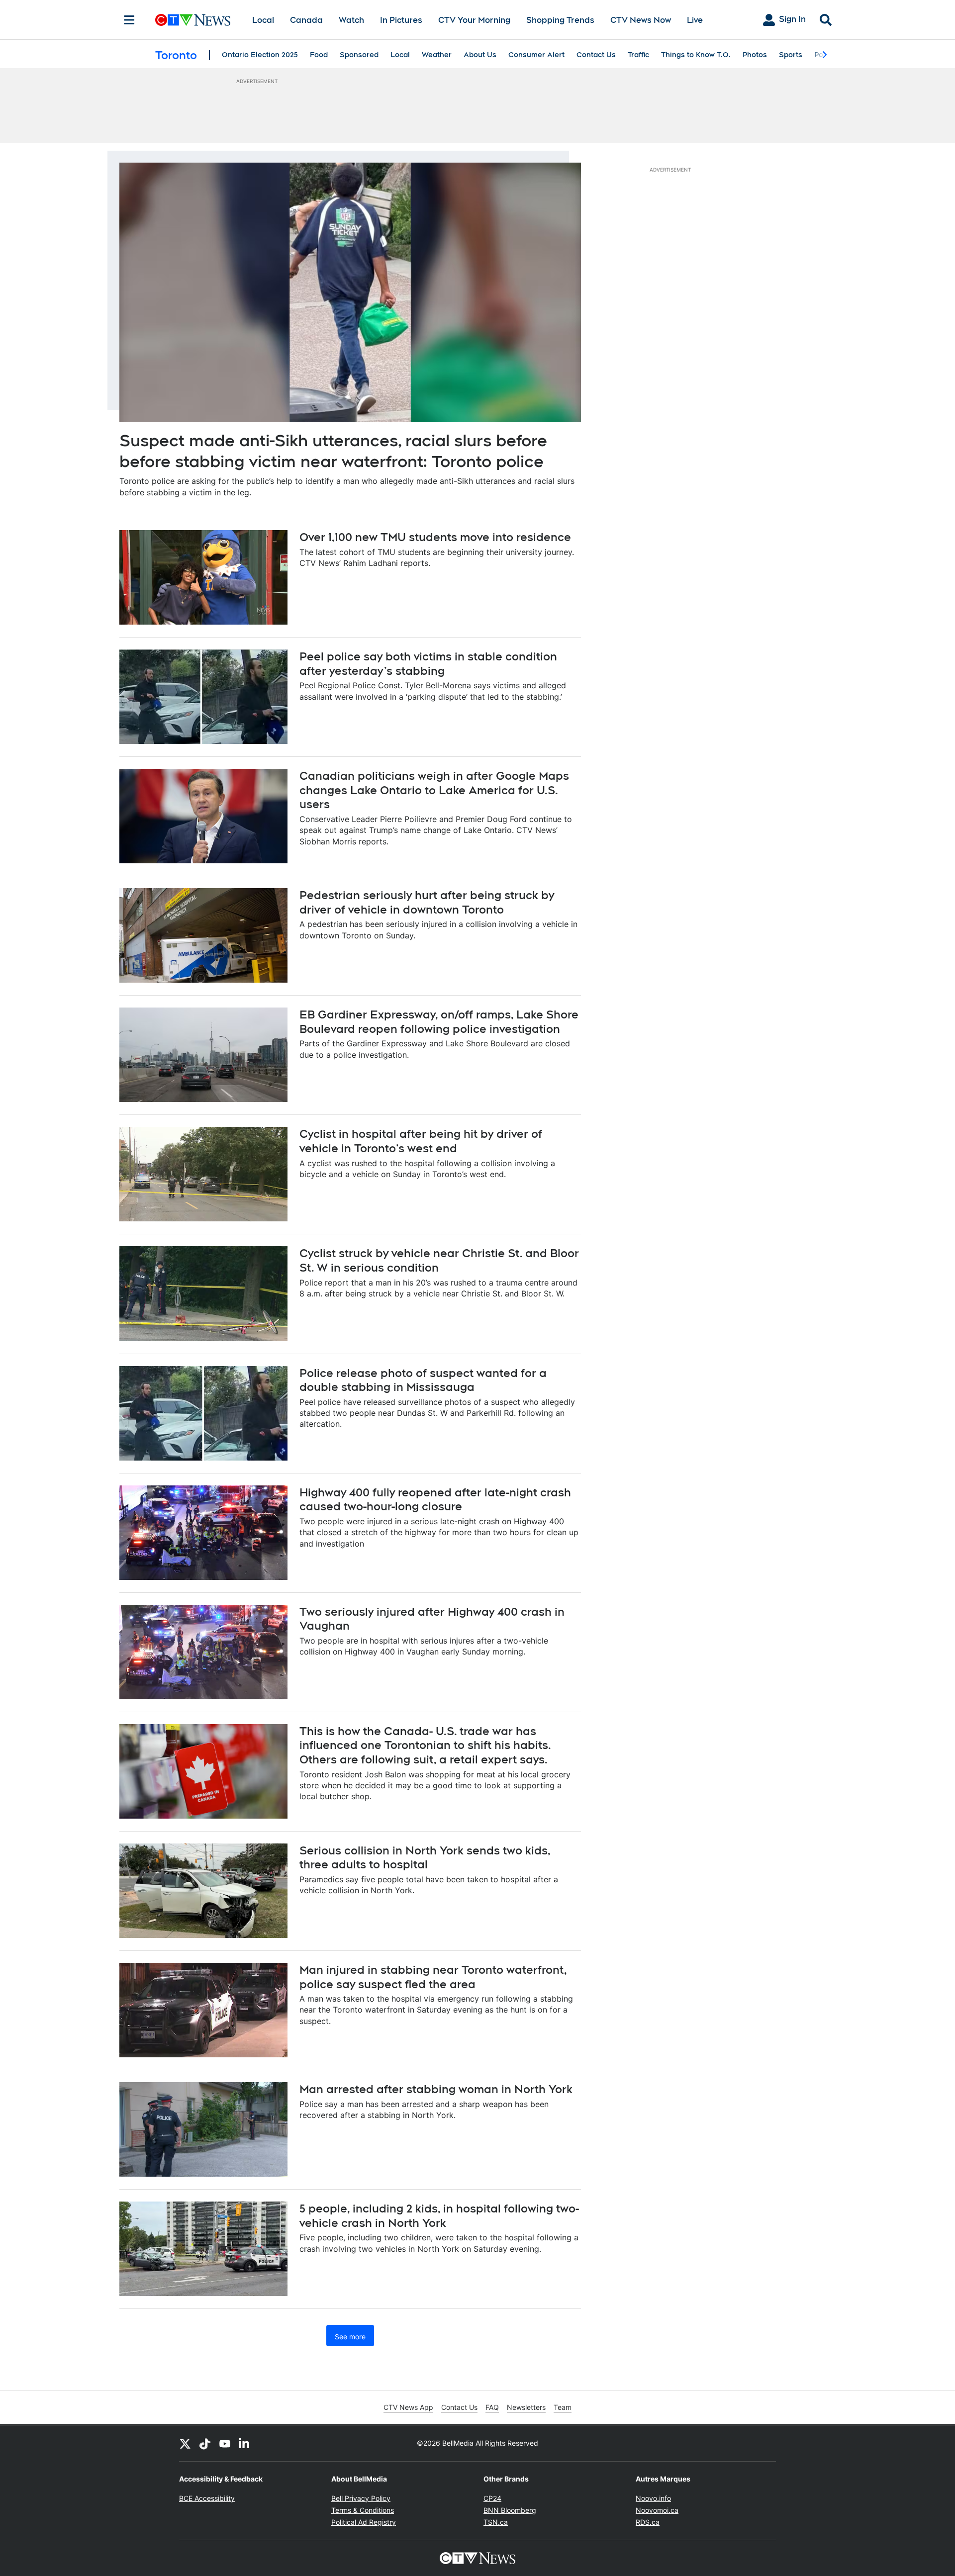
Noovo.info (653, 2498)
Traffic (638, 55)
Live (695, 20)
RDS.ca (648, 2522)
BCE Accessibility (207, 2498)
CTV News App (408, 2407)
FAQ (492, 2407)
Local (263, 20)
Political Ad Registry (364, 2522)
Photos (755, 55)
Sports (791, 55)
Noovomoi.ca (657, 2510)
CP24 (492, 2498)
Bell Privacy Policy (361, 2498)
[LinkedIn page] (245, 2443)
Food (319, 55)
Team (563, 2407)
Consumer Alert (536, 55)
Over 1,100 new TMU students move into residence (435, 537)
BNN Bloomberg (510, 2510)
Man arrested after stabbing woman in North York (436, 2089)
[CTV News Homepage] (193, 20)
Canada (306, 20)
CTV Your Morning (474, 20)
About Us (480, 55)
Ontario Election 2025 (260, 55)
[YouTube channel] (225, 2443)
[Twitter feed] (185, 2443)
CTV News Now (641, 20)
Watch (351, 20)
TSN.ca (496, 2522)
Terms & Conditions (363, 2510)
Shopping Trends (560, 20)
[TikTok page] (205, 2443)
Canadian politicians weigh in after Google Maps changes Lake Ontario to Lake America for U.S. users (434, 790)
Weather (437, 55)
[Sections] (129, 20)
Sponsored (359, 55)
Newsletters (526, 2407)
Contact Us (596, 55)
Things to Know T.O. (696, 55)
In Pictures (401, 20)
